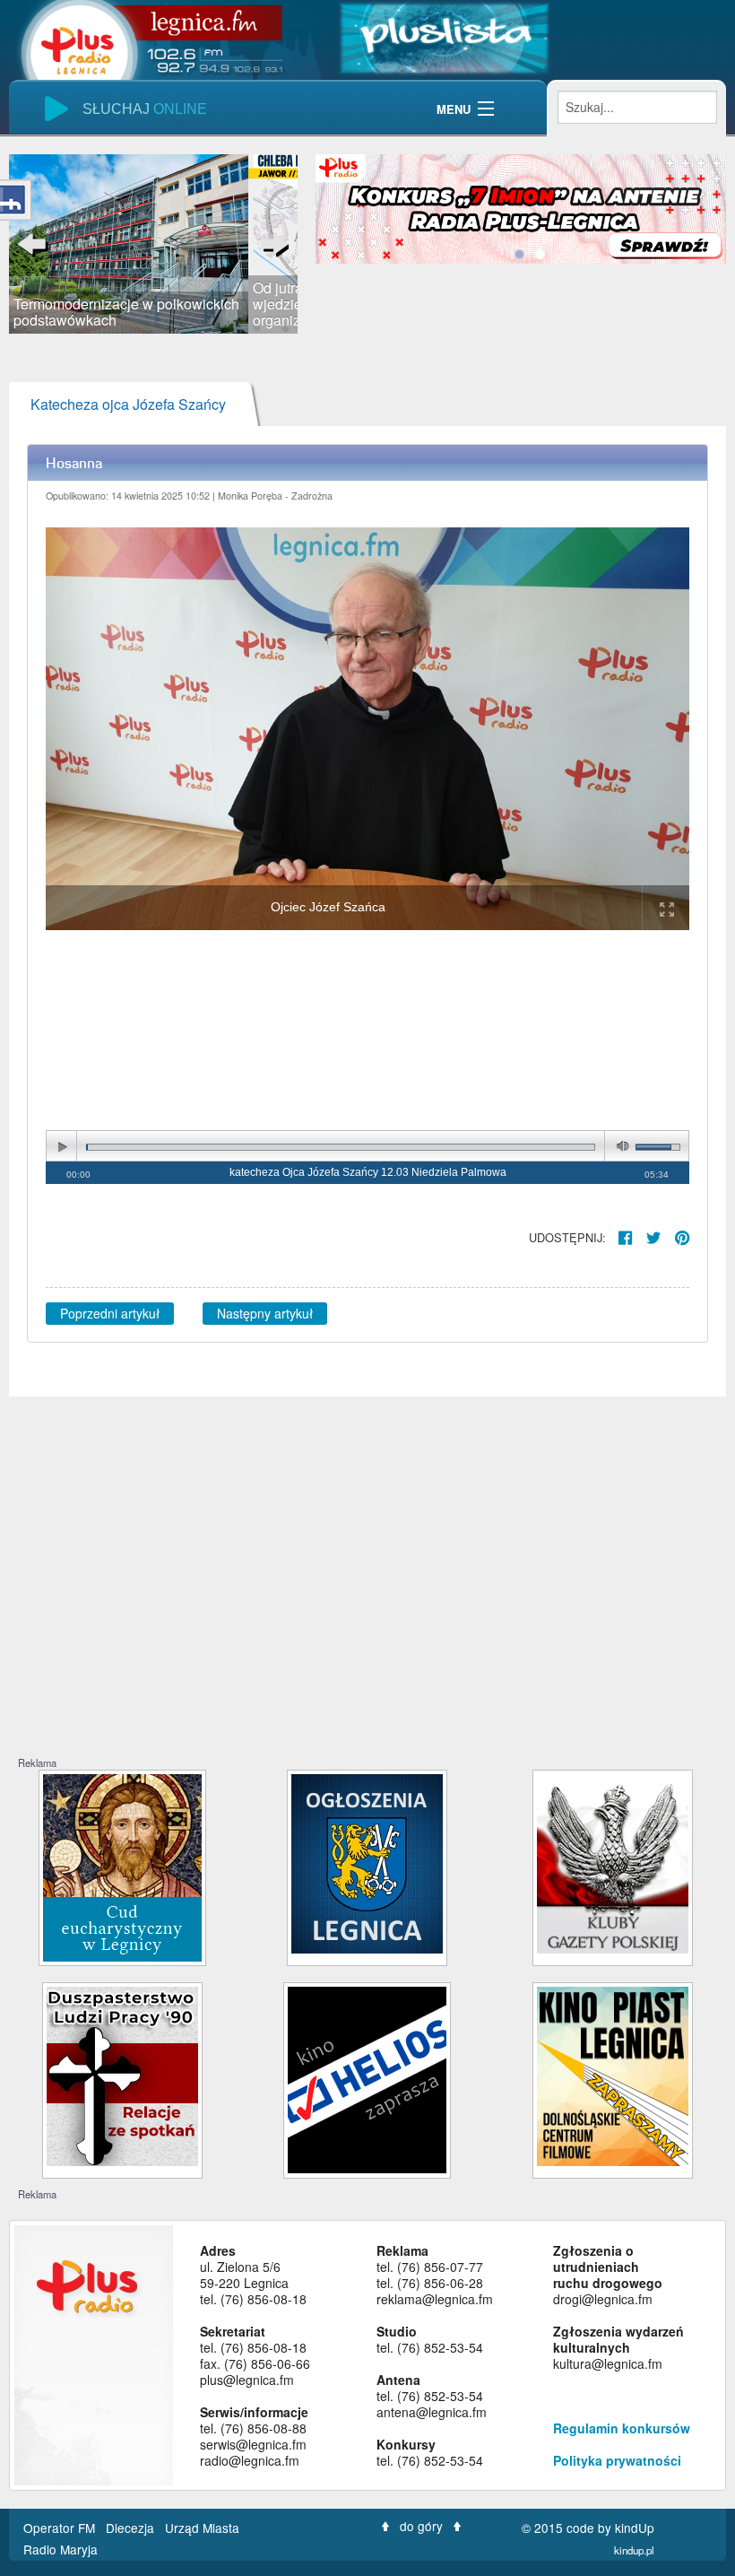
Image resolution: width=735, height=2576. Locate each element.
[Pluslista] (444, 36)
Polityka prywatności (617, 2460)
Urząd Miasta (204, 2528)
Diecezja (132, 2528)
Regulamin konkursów (622, 2428)
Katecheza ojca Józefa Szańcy (128, 404)
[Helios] (367, 2078)
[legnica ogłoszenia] (367, 1862)
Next (271, 244)
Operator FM (61, 2528)
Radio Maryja (61, 2549)
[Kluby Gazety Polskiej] (613, 1862)
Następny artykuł (265, 1313)
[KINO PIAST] (613, 2074)
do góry (421, 2526)
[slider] (153, 244)
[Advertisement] (367, 1621)
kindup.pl (634, 2550)
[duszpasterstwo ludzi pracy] (122, 2074)
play (62, 1147)
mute (619, 1147)
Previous (36, 244)
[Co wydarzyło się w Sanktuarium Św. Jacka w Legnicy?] (122, 1866)
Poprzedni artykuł (110, 1313)
